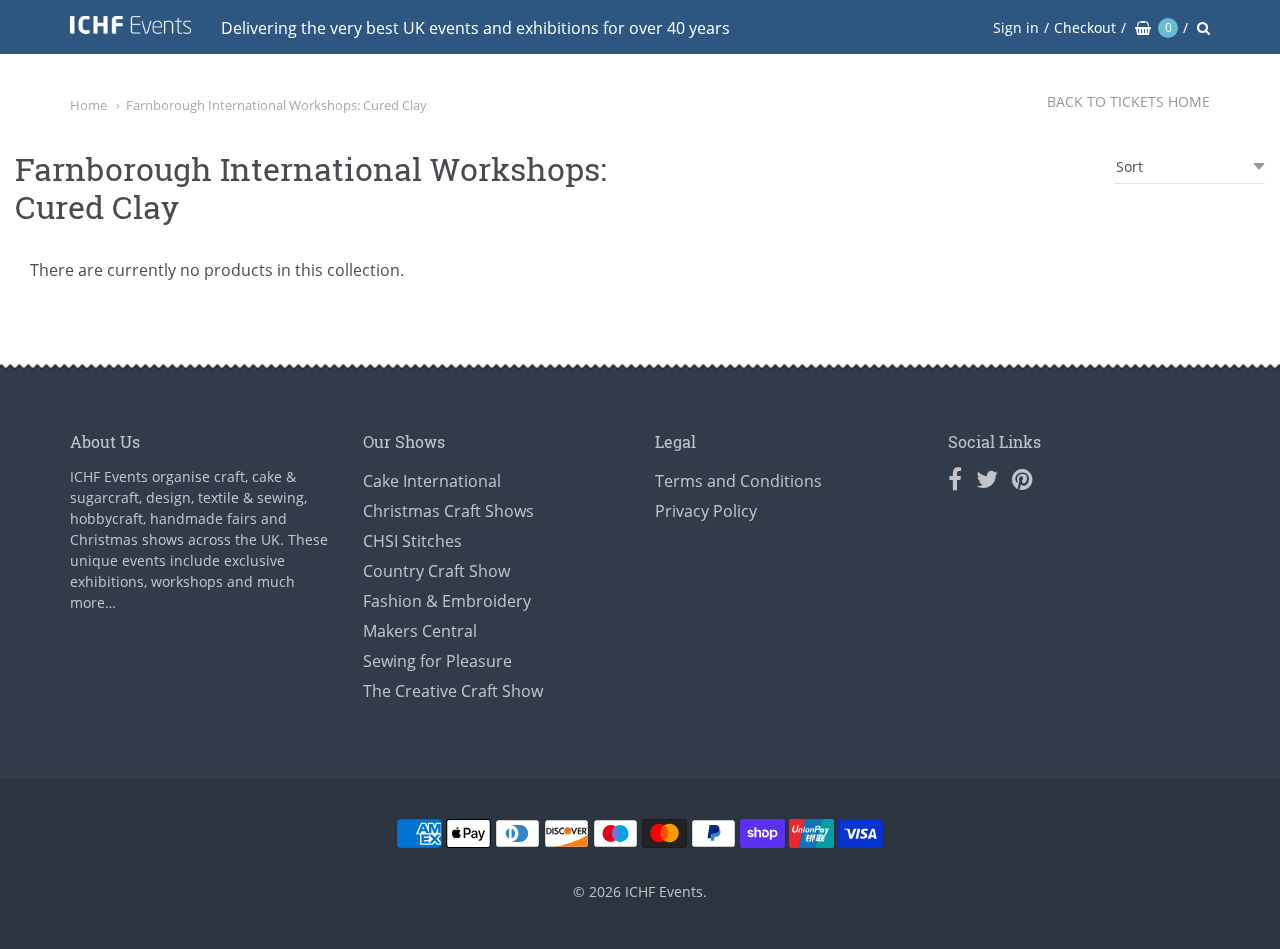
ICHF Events (664, 891)
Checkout (1085, 27)
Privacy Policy (706, 511)
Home (88, 105)
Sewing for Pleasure (437, 661)
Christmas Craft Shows (448, 511)
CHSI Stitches (412, 541)
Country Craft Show (436, 571)
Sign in (1016, 27)
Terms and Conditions (738, 481)
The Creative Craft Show (453, 691)
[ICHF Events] (130, 28)
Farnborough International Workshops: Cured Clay (276, 105)
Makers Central (420, 631)
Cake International (432, 481)
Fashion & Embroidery (447, 601)
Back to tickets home (1128, 101)
